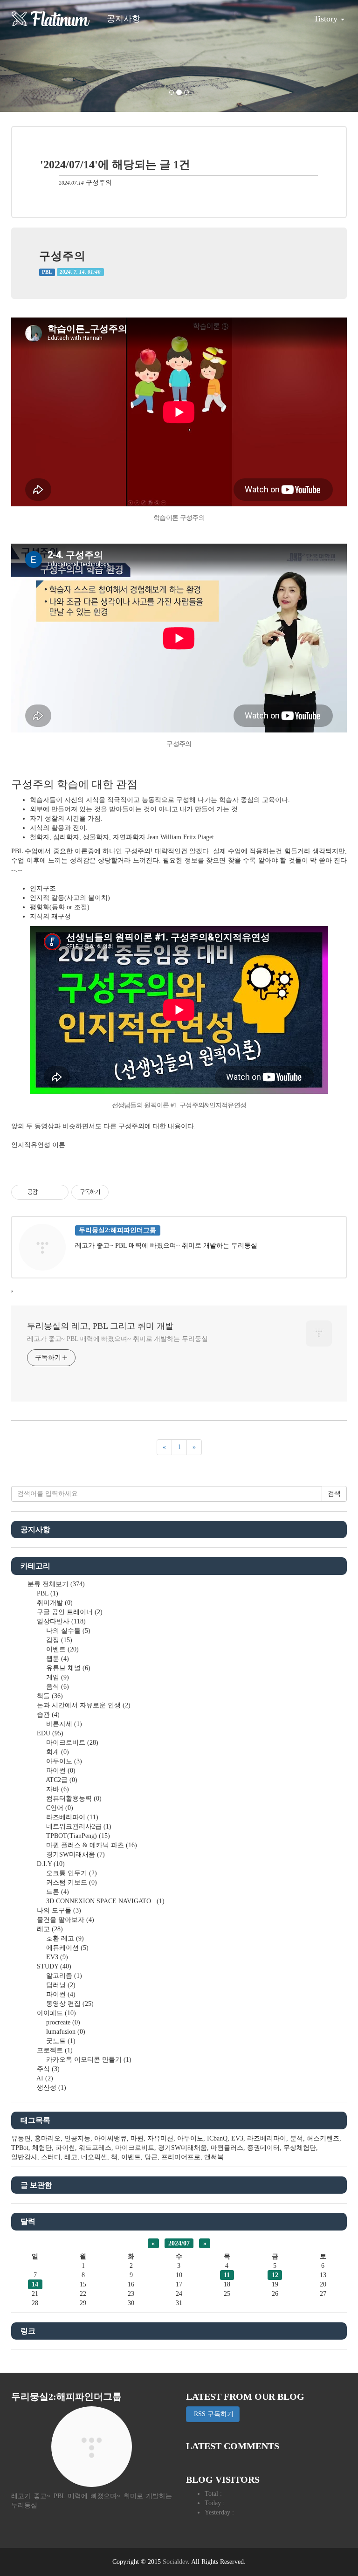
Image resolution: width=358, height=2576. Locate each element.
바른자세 (63, 1724)
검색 (334, 1494)
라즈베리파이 (71, 1817)
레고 (49, 1929)
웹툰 (57, 1659)
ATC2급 (61, 1780)
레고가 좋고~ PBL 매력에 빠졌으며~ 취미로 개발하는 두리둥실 (117, 1339)
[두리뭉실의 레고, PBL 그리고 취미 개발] (51, 19)
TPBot (20, 2148)
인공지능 (77, 2138)
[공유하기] (46, 1192)
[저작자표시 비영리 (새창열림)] (117, 1192)
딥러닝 (60, 1985)
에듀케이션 (66, 1948)
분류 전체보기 (55, 1584)
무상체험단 (300, 2148)
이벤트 (62, 1649)
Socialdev (175, 2562)
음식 (57, 1687)
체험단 (42, 2148)
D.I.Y (50, 1864)
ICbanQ (217, 2138)
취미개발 (54, 1603)
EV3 (56, 1957)
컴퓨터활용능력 (73, 1799)
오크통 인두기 (71, 1873)
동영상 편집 (69, 2004)
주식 (47, 2069)
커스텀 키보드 (71, 1882)
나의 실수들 (67, 1631)
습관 (47, 1715)
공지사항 (124, 19)
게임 (57, 1677)
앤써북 (214, 2157)
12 (275, 2275)
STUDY (53, 1966)
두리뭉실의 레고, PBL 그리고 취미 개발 (100, 1326)
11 (227, 2275)
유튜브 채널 (67, 1668)
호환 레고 (64, 1938)
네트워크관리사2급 (78, 1827)
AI (44, 2078)
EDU (49, 1733)
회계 (57, 1752)
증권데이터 (263, 2148)
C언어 (59, 1808)
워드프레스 (95, 2148)
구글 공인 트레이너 (69, 1612)
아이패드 (55, 2013)
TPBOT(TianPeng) (77, 1836)
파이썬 (60, 1771)
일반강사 (24, 2157)
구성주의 (99, 183)
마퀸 (137, 2138)
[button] (27, 56)
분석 (296, 2138)
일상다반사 (60, 1621)
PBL (47, 272)
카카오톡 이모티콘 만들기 (88, 2060)
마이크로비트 (71, 1743)
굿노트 (60, 2041)
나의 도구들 (58, 1910)
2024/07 (179, 2243)
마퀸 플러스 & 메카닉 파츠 (91, 1845)
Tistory (327, 19)
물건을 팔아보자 (65, 1920)
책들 (49, 1696)
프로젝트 (54, 2050)
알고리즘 (63, 1976)
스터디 (51, 2157)
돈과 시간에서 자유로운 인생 (83, 1705)
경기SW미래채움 (75, 1854)
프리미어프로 (181, 2157)
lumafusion (65, 2032)
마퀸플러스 (227, 2148)
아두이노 (63, 1761)
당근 (151, 2157)
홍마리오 (48, 2138)
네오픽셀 (94, 2157)
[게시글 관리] (58, 1192)
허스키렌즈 (323, 2138)
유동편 (21, 2138)
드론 (57, 1892)
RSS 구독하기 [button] (213, 2414)
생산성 (51, 2088)
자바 (57, 1789)
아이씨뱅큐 (110, 2138)
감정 (58, 1640)
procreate (62, 2022)
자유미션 (160, 2138)
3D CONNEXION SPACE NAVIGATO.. (104, 1901)
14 (35, 2284)
